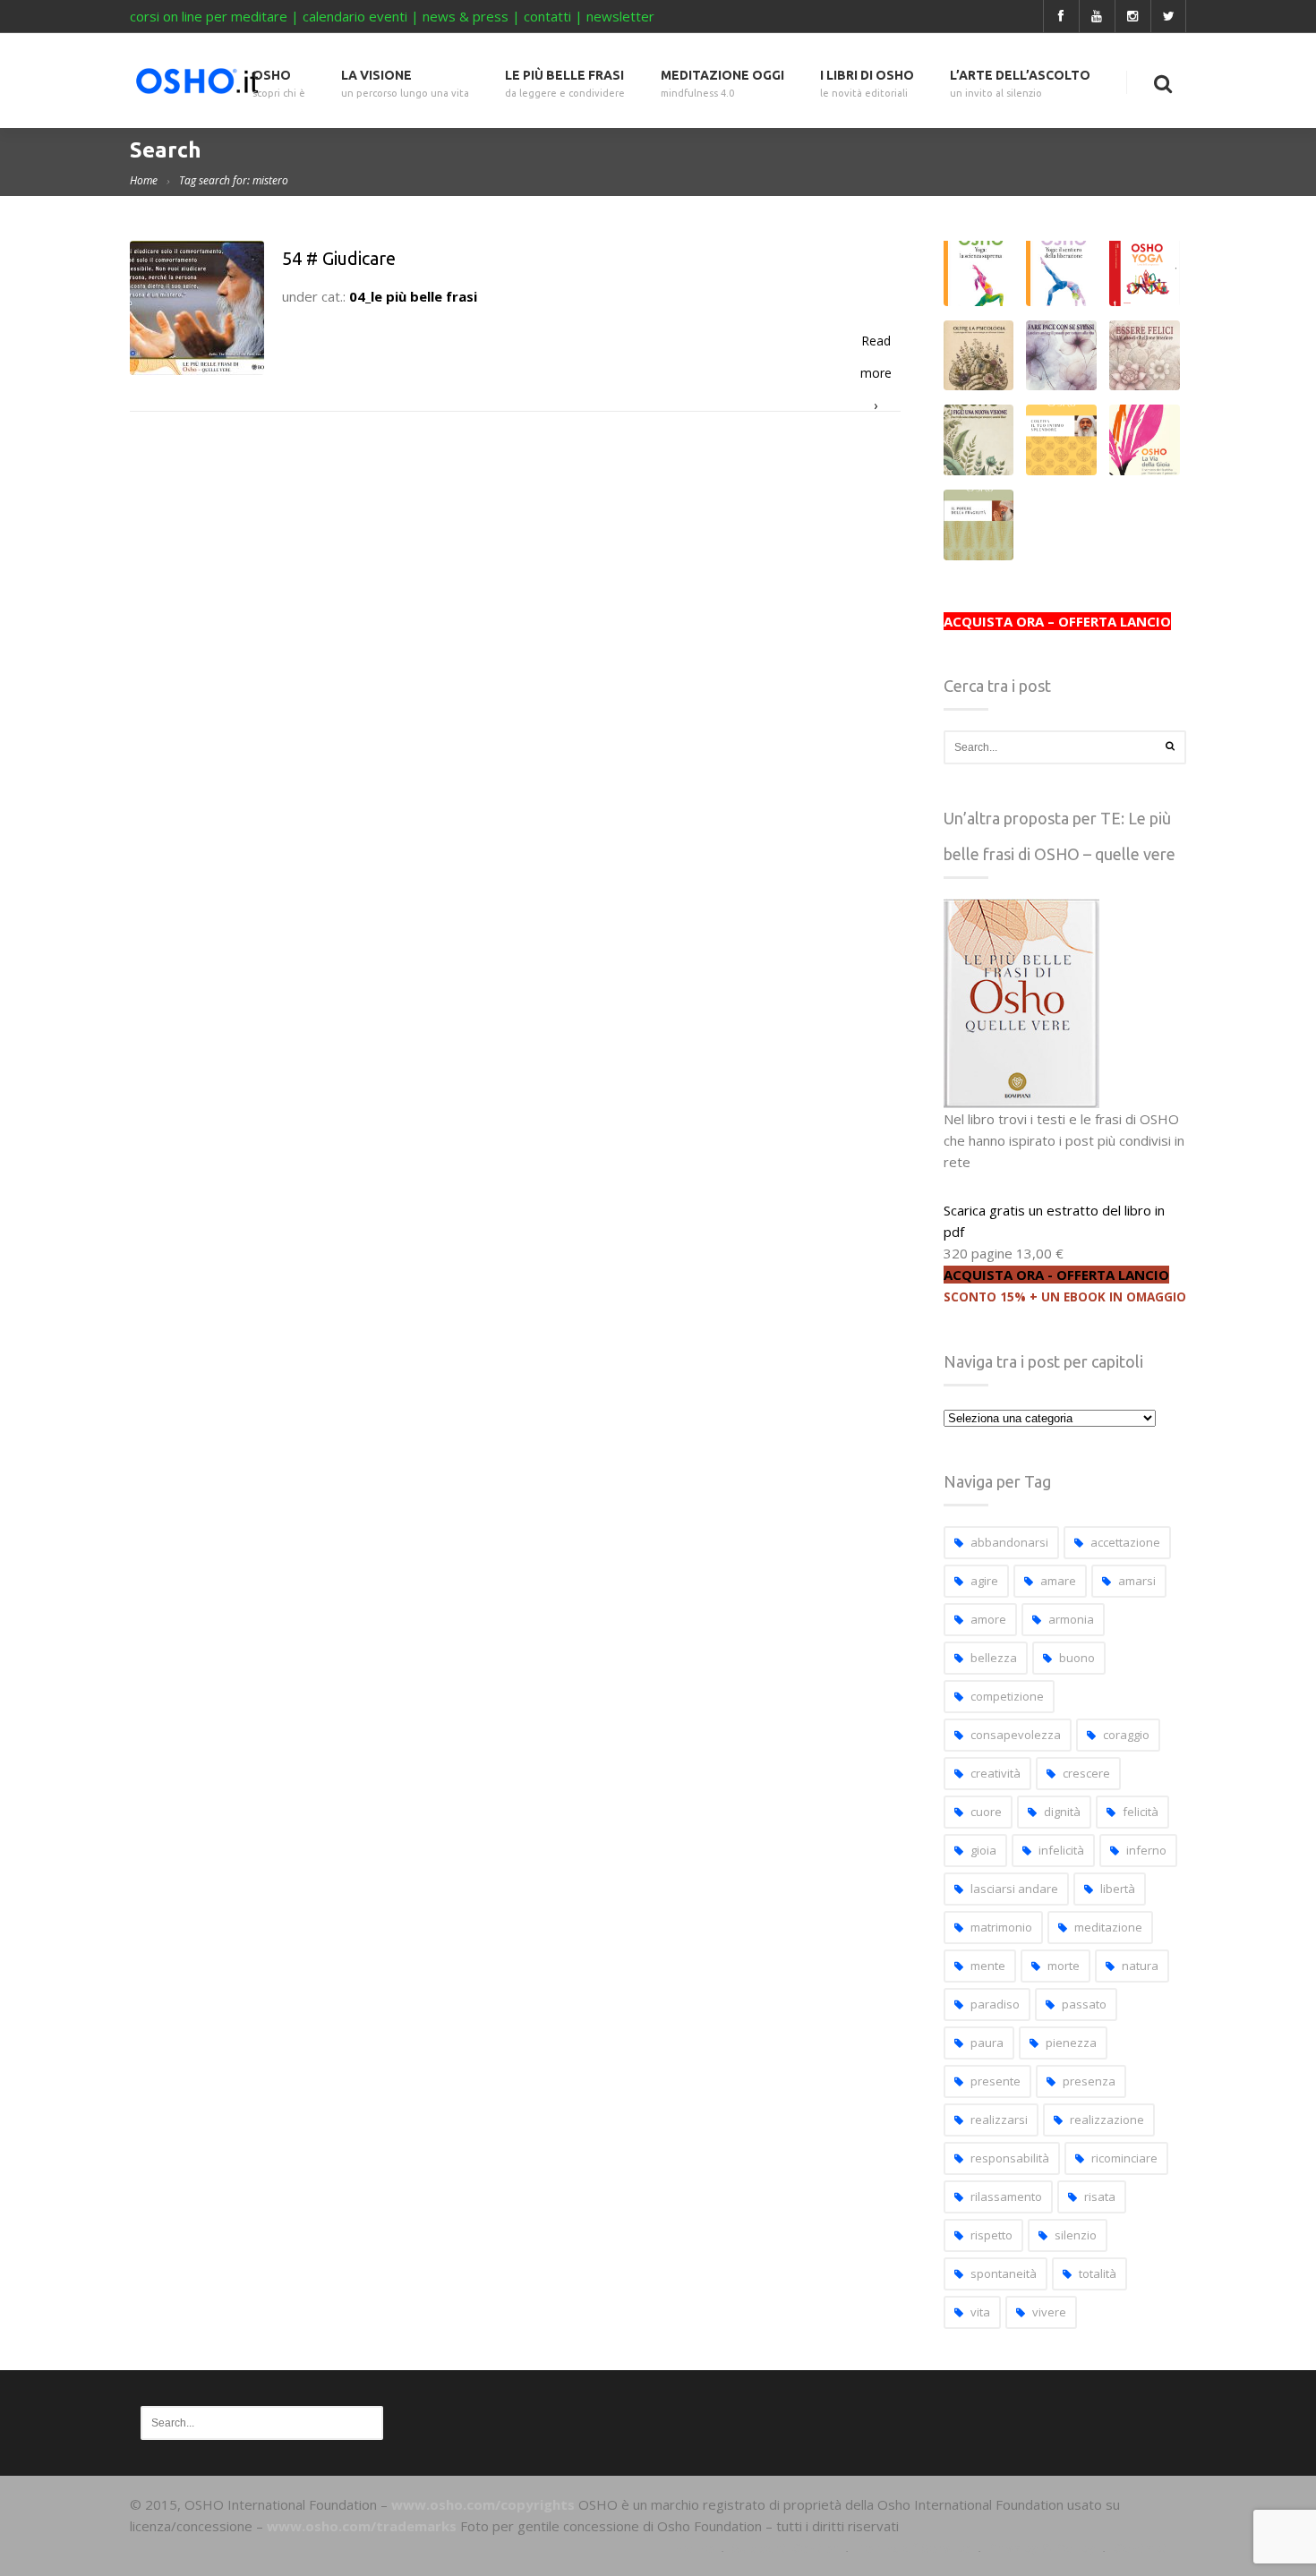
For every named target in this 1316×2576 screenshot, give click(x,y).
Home (144, 180)
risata (1100, 2196)
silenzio (1076, 2235)
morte (1064, 1966)
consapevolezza (1016, 1735)
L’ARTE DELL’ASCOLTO (1020, 84)
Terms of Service (913, 2547)
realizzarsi (999, 2120)
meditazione (1108, 1927)
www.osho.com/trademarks (362, 2526)
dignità (1062, 1812)
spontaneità (1004, 2273)
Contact (1141, 2547)
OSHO (279, 84)
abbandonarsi (1009, 1542)
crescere (1086, 1773)
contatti (547, 16)
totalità (1098, 2273)
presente (996, 2081)
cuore (986, 1812)
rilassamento (1006, 2196)
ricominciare (1124, 2158)
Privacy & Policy (1042, 2547)
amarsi (1137, 1581)
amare (1058, 1581)
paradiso (995, 2004)
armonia (1071, 1619)
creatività (996, 1773)
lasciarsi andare (1014, 1889)
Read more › (876, 345)
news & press (466, 16)
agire (984, 1581)
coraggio (1126, 1735)
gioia (983, 1850)
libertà (1118, 1889)
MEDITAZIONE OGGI (722, 84)
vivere (1049, 2312)
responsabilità (1010, 2158)
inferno (1146, 1850)
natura (1140, 1966)
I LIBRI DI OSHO (867, 84)
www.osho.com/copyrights (483, 2504)
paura (987, 2043)
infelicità (1061, 1850)
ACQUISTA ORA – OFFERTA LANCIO (1057, 621)
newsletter (620, 16)
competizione (1007, 1696)
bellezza (994, 1658)
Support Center (785, 2547)
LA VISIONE (405, 84)
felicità (1141, 1812)
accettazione (1125, 1542)
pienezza (1071, 2043)
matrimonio (1001, 1927)
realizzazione (1107, 2120)
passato (1084, 2004)
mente (988, 1966)
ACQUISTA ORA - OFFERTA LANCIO (1056, 1275)
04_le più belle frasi (413, 296)
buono (1077, 1658)
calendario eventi (355, 16)
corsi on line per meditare (209, 16)
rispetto (991, 2235)
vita (980, 2312)
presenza (1089, 2081)
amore (988, 1619)
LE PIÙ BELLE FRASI (565, 84)
